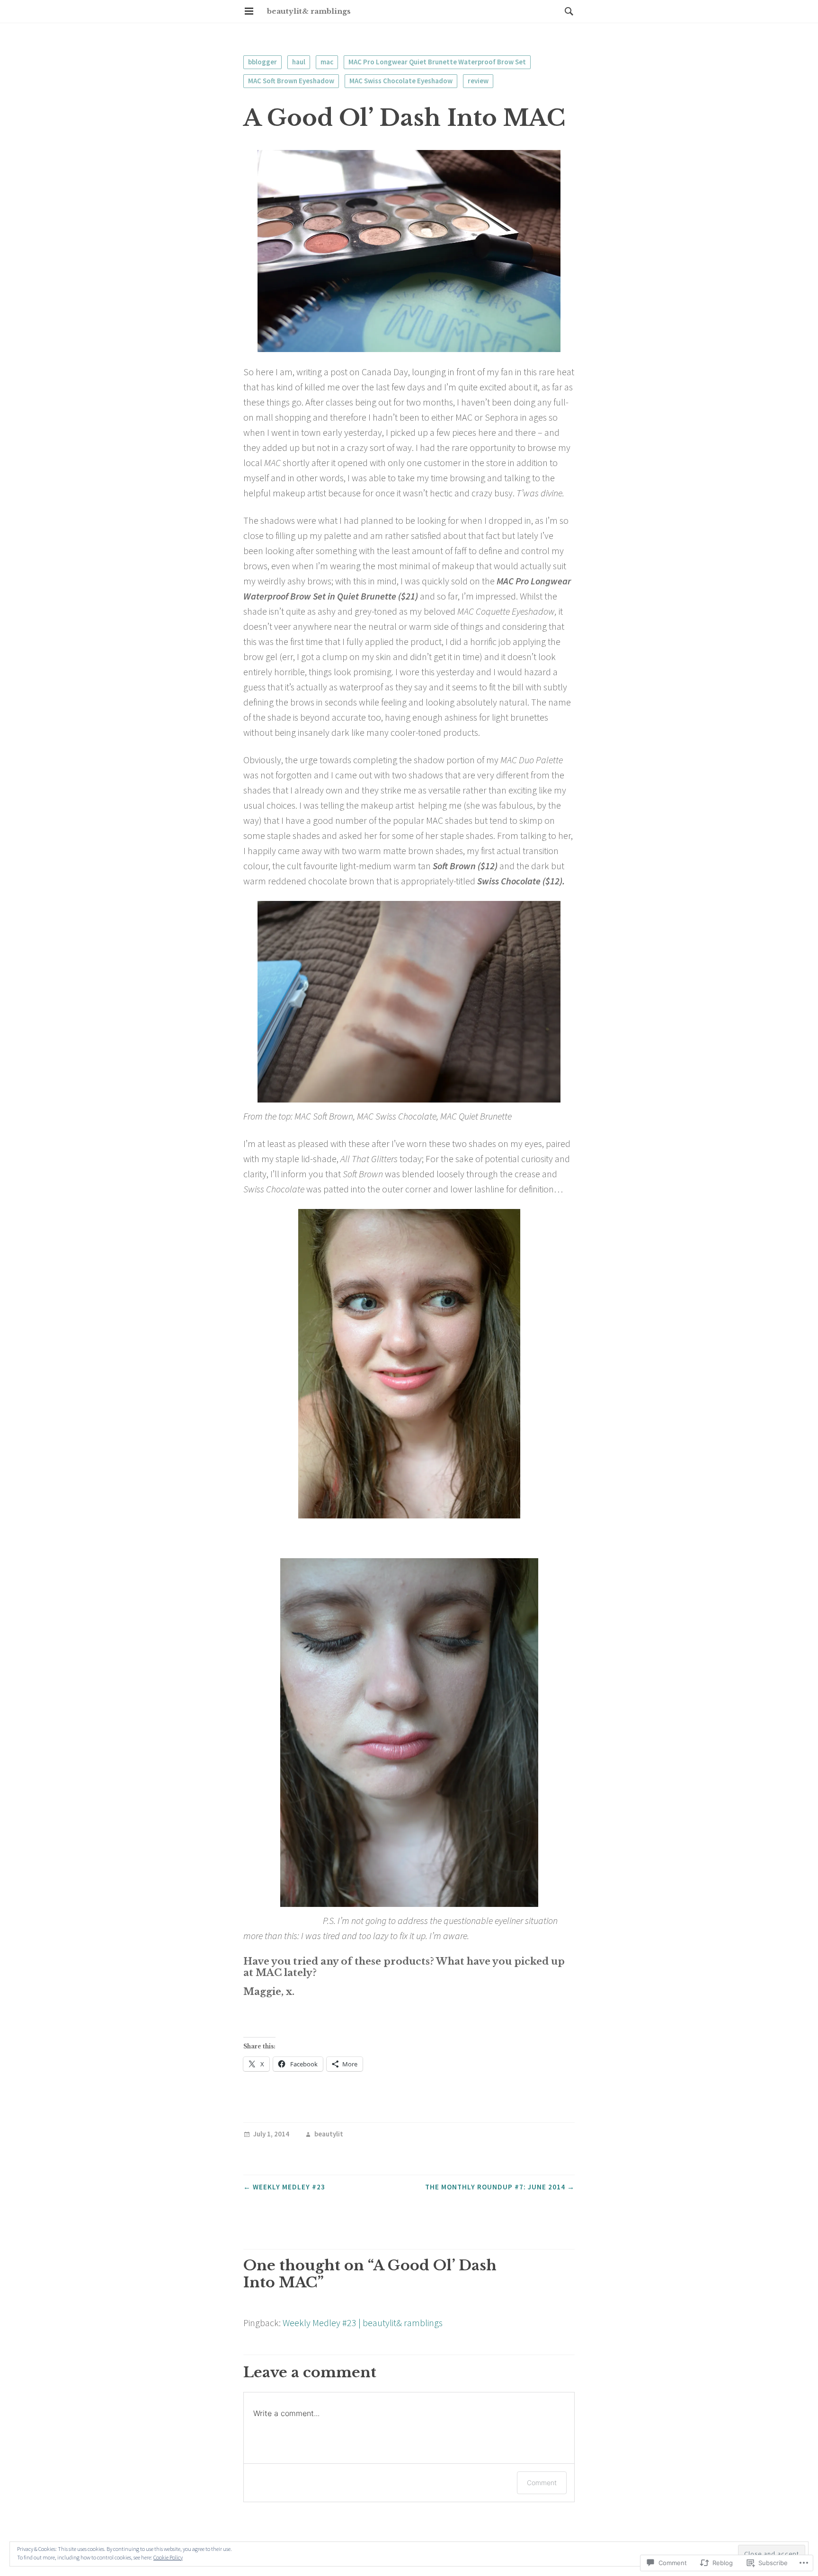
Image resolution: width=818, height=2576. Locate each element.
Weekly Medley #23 (284, 2187)
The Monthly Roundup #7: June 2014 (500, 2187)
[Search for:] (567, 11)
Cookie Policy (168, 2557)
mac (327, 62)
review (478, 81)
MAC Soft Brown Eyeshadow (291, 81)
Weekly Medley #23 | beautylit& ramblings (363, 2323)
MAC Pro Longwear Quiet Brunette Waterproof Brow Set (437, 62)
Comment (542, 2483)
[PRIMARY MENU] (249, 11)
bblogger (262, 62)
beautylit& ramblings (309, 11)
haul (299, 62)
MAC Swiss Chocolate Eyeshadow (401, 81)
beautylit (329, 2134)
